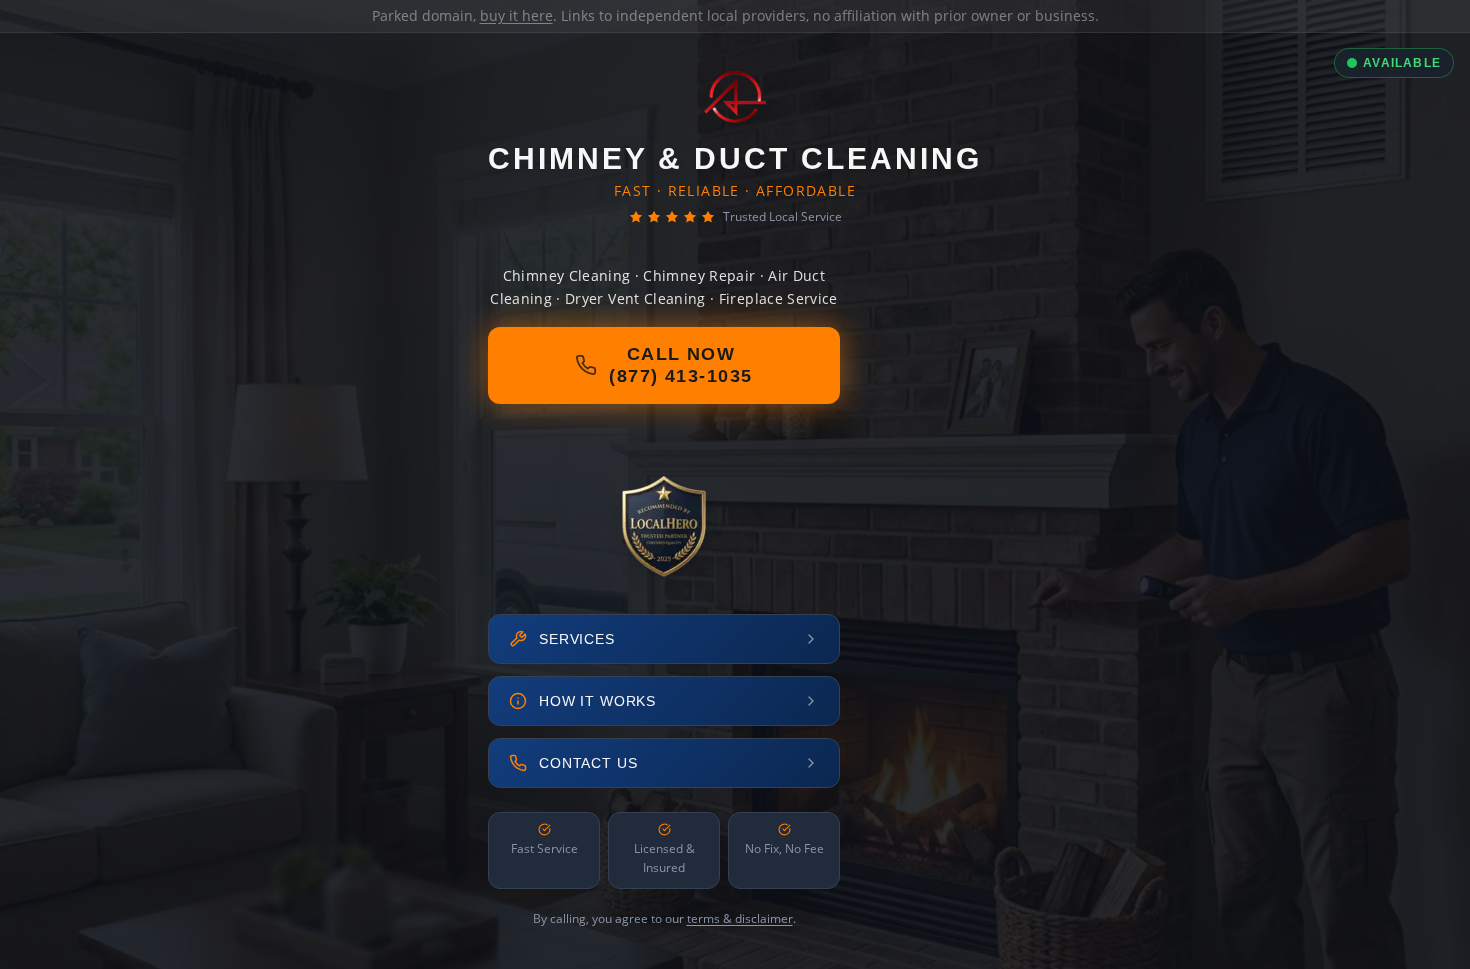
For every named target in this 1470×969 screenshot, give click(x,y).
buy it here (516, 15)
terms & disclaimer (740, 918)
